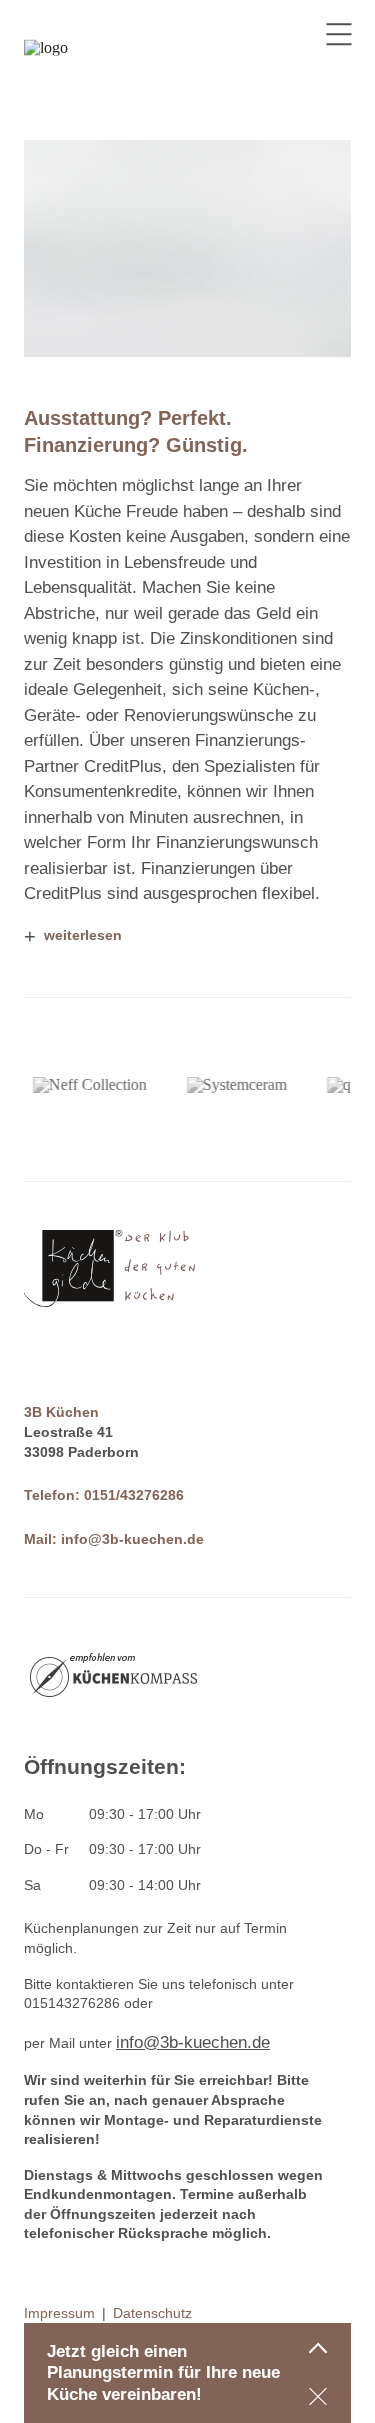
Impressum (59, 2313)
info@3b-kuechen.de (132, 1539)
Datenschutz (152, 2313)
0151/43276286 (134, 1495)
